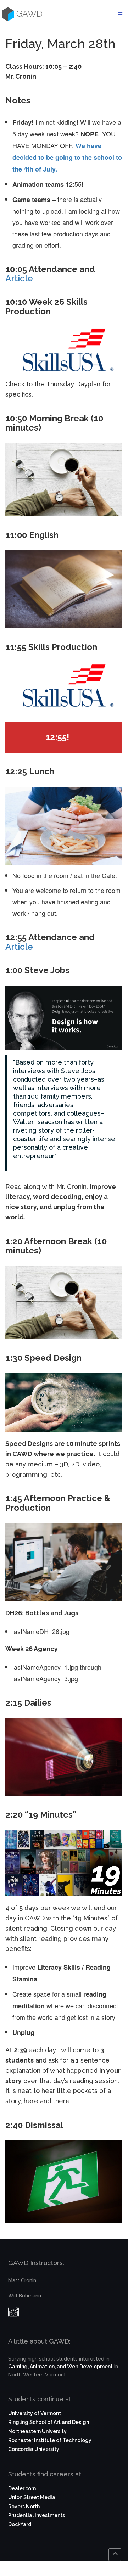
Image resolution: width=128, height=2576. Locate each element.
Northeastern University (37, 2431)
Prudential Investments (37, 2515)
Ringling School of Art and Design (49, 2422)
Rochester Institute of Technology (50, 2440)
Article (19, 278)
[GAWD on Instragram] (13, 2314)
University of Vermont (35, 2413)
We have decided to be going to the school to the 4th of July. (67, 157)
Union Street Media (32, 2497)
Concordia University (34, 2449)
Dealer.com (22, 2488)
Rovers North (24, 2507)
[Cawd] (7, 14)
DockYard (20, 2524)
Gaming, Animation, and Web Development (60, 2367)
